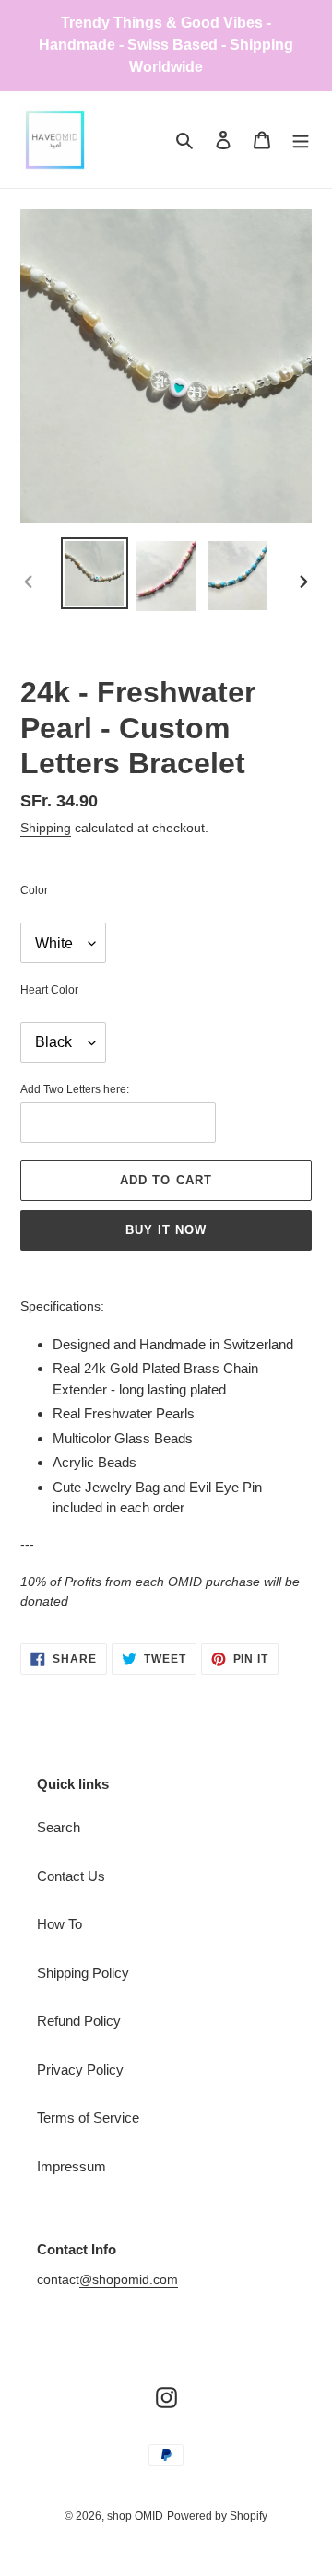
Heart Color (49, 990)
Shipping (46, 828)
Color (34, 890)
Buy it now (166, 1230)
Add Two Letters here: (75, 1089)
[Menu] (301, 140)
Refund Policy (79, 2021)
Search (59, 1827)
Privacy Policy (80, 2070)
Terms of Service (88, 2117)
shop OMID (135, 2516)
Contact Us (71, 1876)
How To (59, 1924)
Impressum (71, 2166)
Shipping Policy (83, 1973)
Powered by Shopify (217, 2516)
